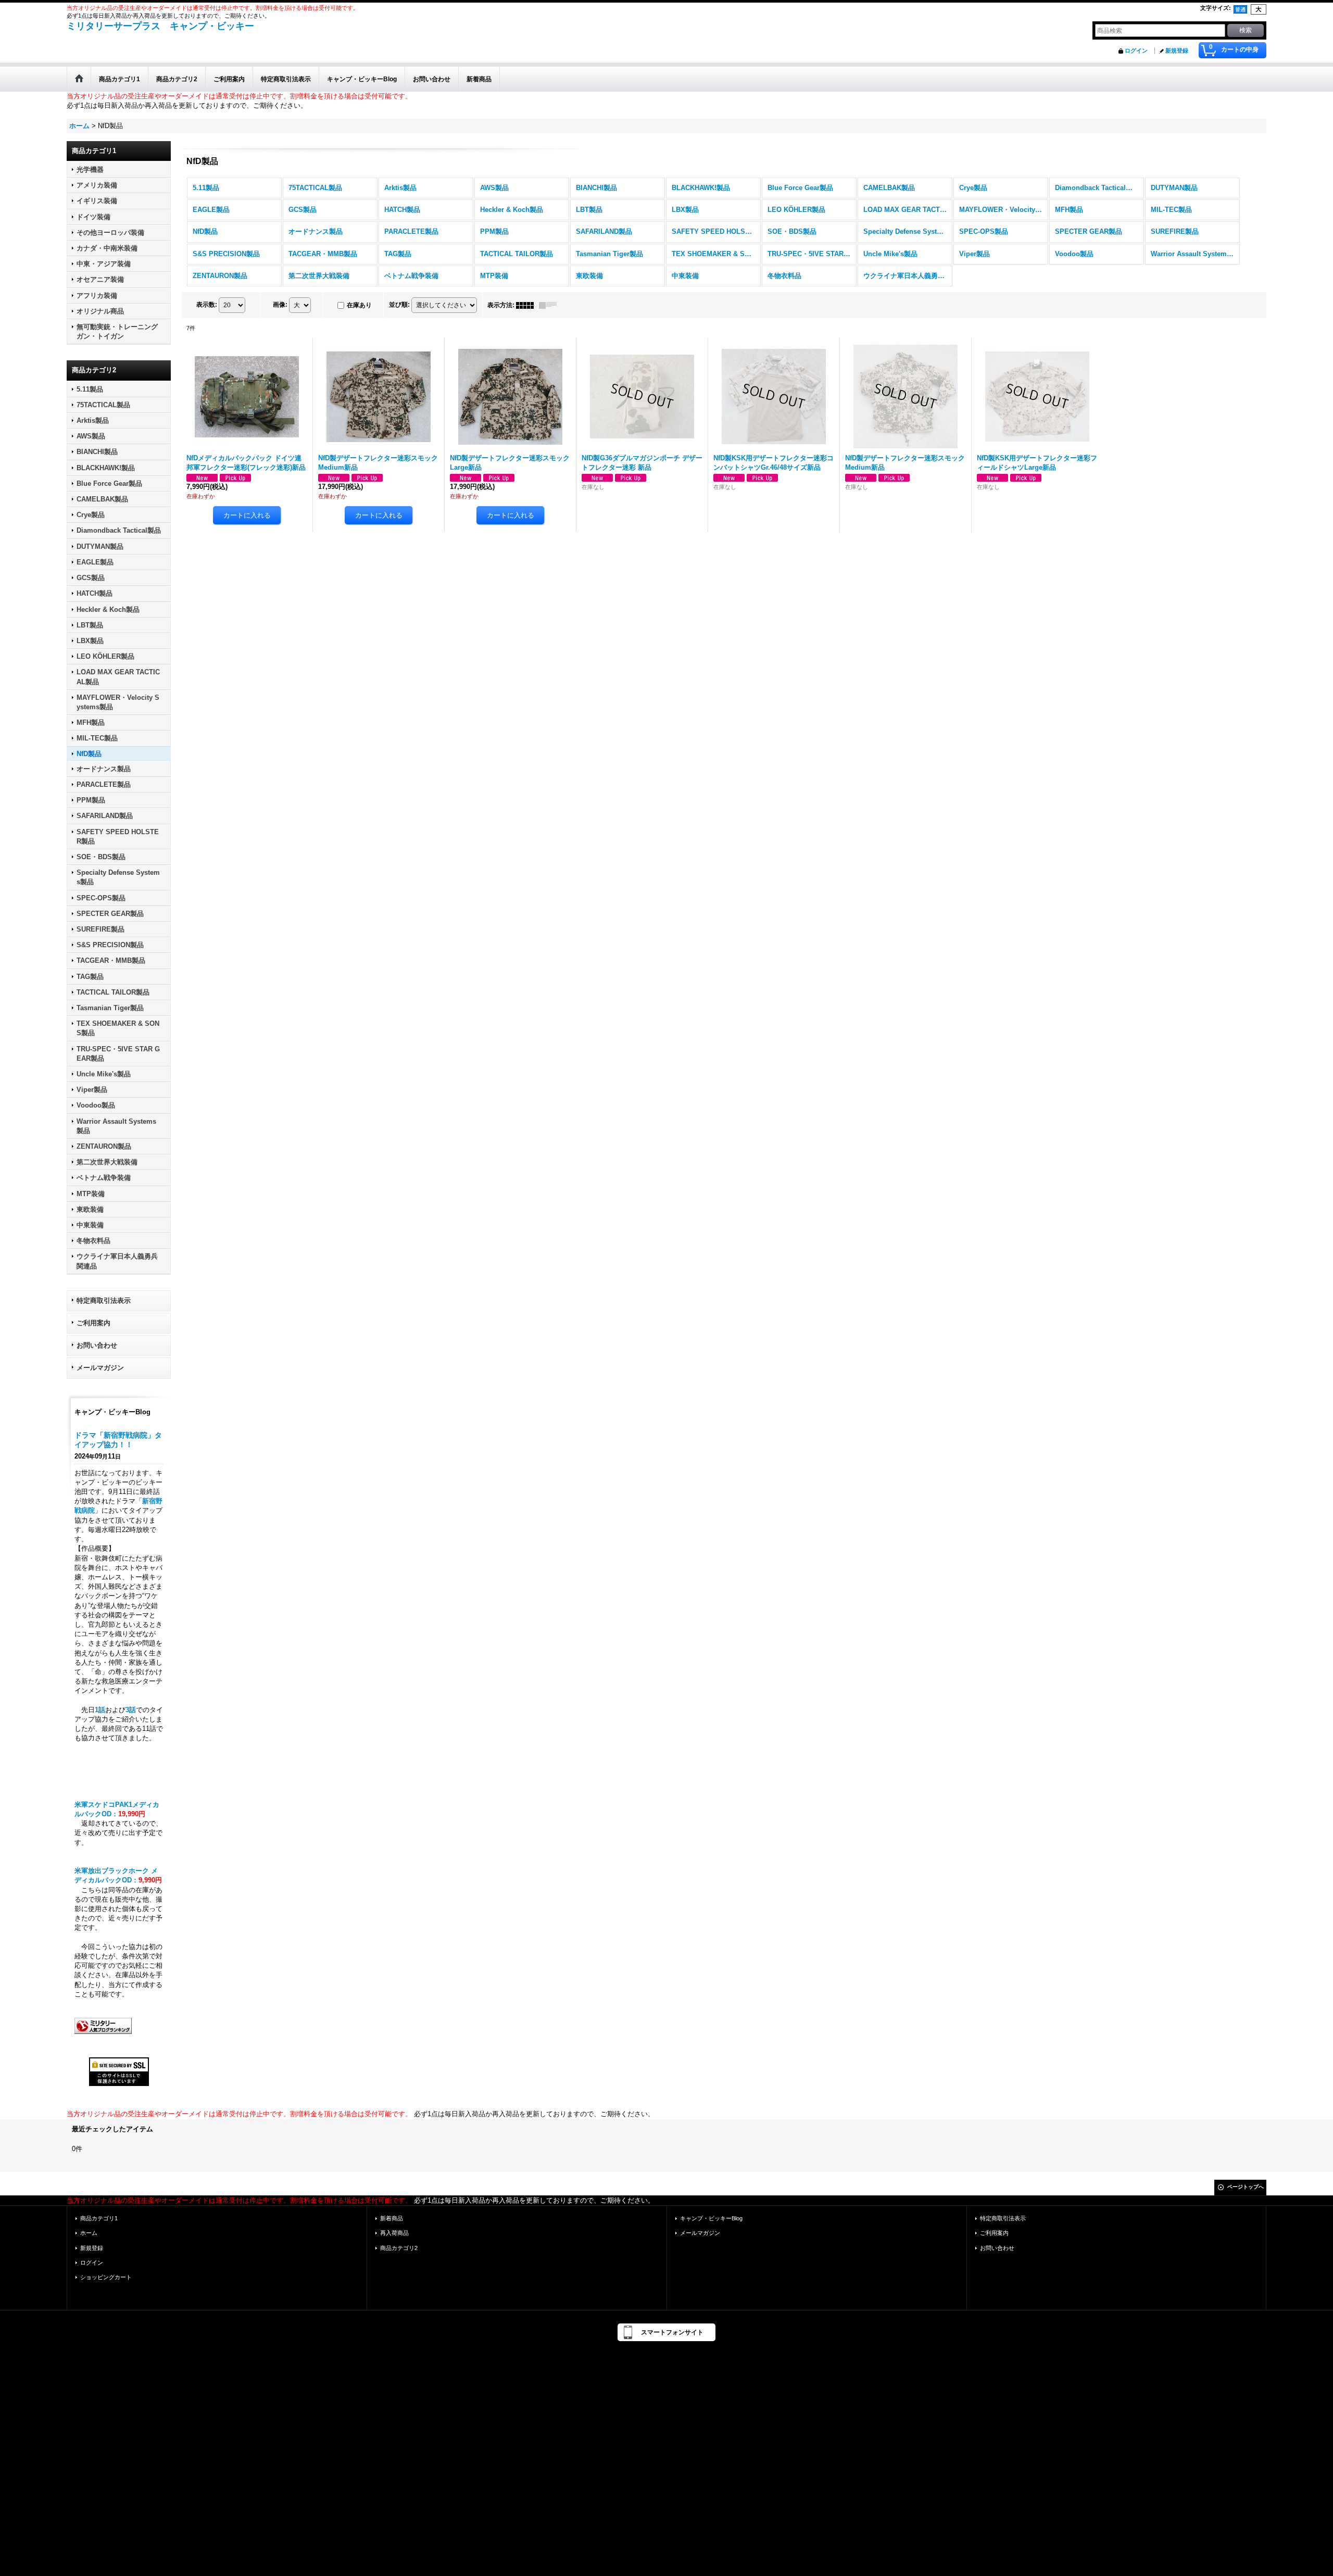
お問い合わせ (97, 1345)
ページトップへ (1246, 2187)
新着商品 (392, 2218)
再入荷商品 (394, 2233)
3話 (131, 1710)
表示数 (207, 305)
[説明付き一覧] (550, 305)
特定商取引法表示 (104, 1300)
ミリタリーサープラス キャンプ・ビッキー (160, 26)
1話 (100, 1710)
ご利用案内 (93, 1323)
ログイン (1136, 51)
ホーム (89, 2233)
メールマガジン (100, 1368)
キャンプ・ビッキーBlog (711, 2218)
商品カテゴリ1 (99, 2218)
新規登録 (1177, 51)
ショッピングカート (106, 2277)
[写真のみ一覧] (527, 305)
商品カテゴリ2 (399, 2248)
